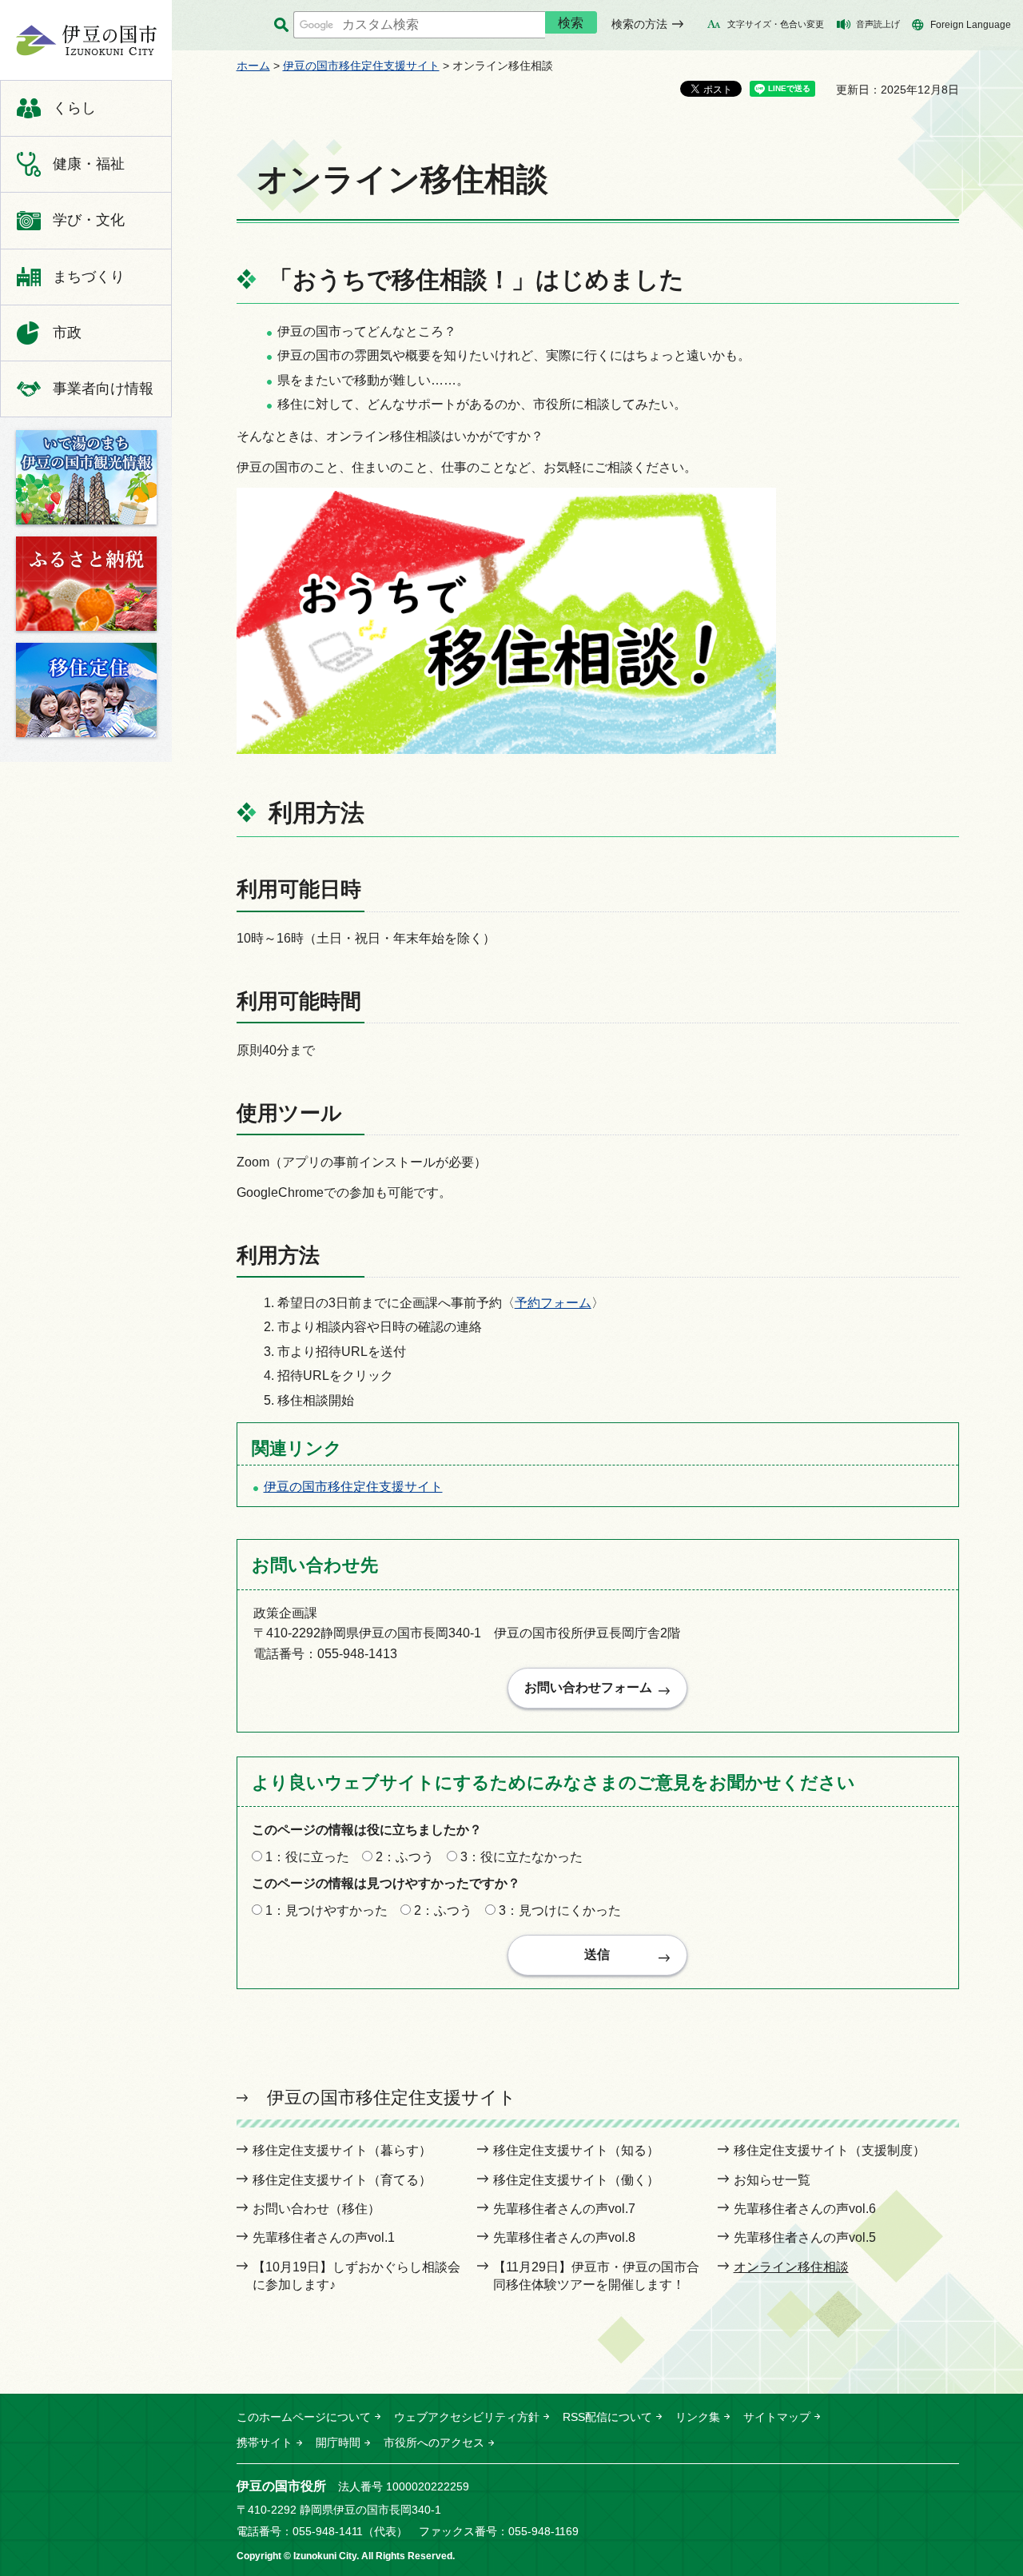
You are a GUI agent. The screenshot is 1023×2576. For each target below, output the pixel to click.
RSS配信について (607, 2417)
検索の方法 (639, 24)
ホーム (253, 66)
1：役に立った (307, 1857)
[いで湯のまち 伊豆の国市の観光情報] (86, 477)
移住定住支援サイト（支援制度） (830, 2150)
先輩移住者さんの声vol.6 (805, 2209)
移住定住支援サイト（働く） (576, 2180)
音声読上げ (878, 24)
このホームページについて (304, 2417)
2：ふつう (405, 1857)
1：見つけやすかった (326, 1910)
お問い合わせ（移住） (316, 2209)
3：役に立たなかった (521, 1857)
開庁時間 (338, 2442)
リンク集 (698, 2417)
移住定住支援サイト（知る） (576, 2150)
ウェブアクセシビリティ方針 (467, 2417)
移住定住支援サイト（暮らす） (342, 2150)
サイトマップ (777, 2417)
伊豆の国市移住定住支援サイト (361, 66)
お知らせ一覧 (772, 2180)
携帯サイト (265, 2442)
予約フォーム (553, 1303)
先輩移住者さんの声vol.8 (564, 2237)
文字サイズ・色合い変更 (776, 24)
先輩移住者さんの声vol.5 (805, 2237)
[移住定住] (86, 690)
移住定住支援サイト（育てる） (342, 2180)
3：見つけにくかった (560, 1910)
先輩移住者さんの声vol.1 (324, 2237)
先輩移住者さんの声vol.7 (564, 2209)
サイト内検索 (281, 25)
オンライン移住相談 (791, 2267)
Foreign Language (971, 25)
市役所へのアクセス (434, 2442)
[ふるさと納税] (86, 584)
